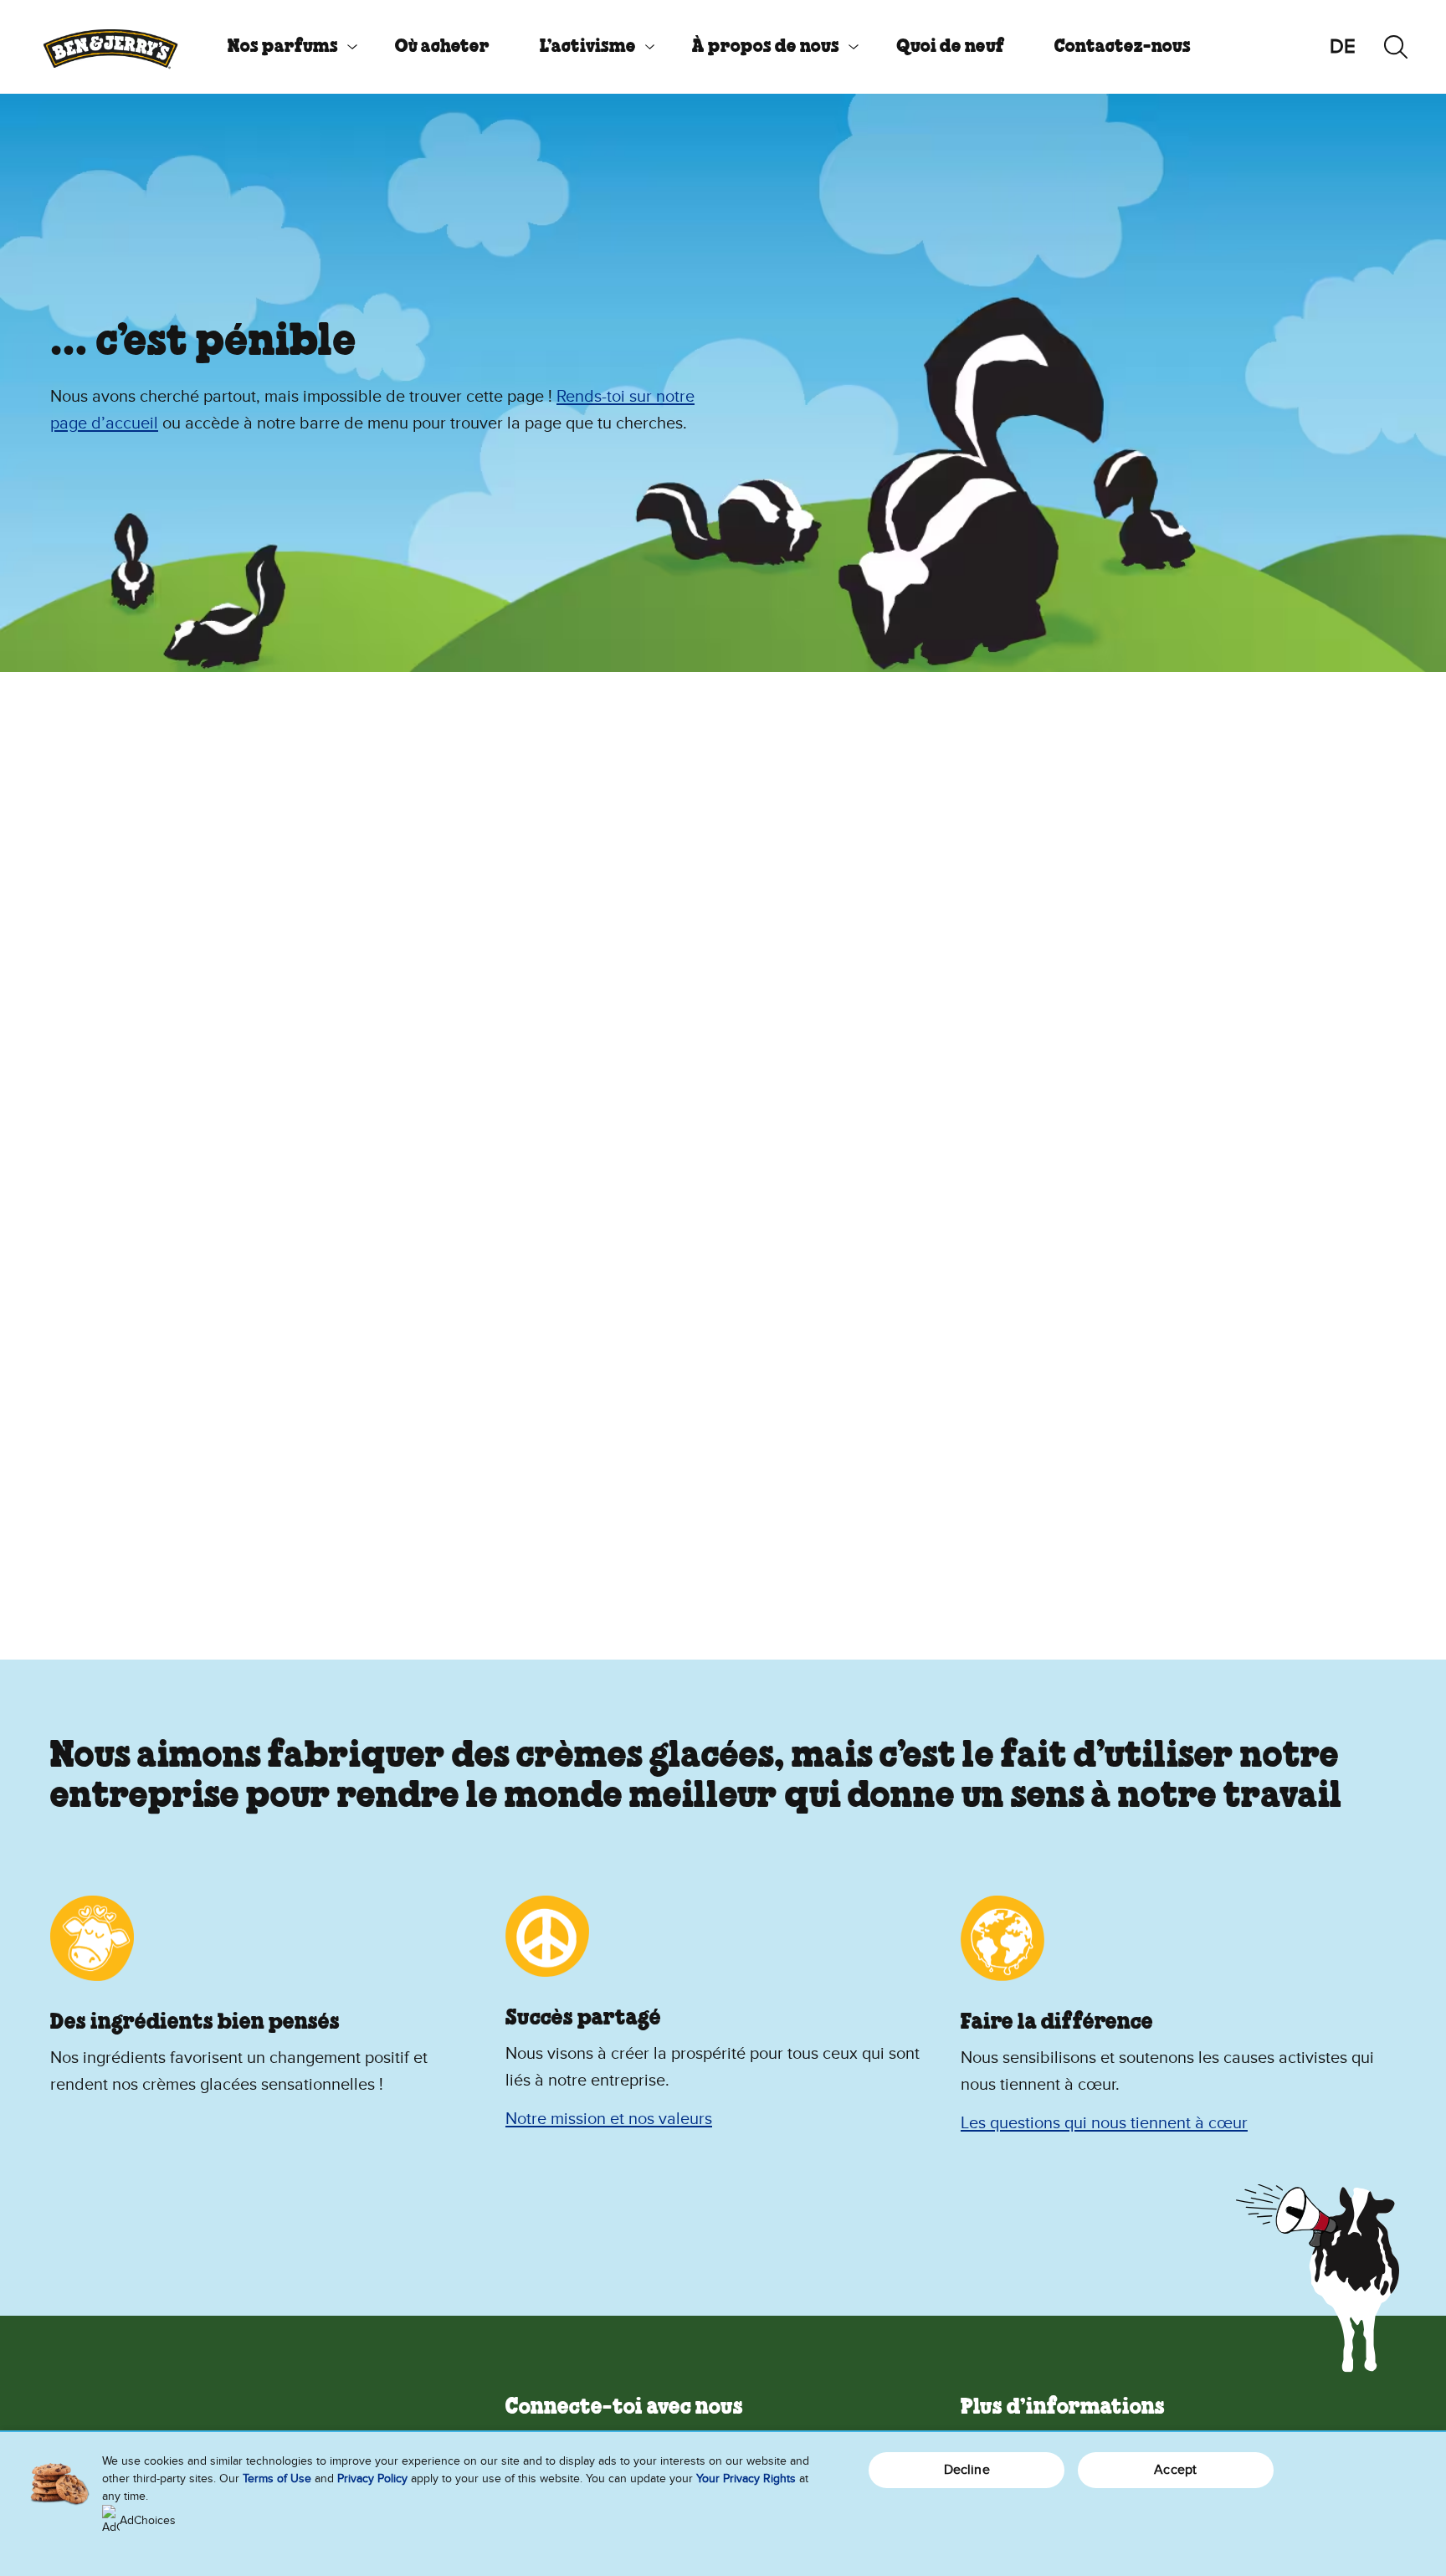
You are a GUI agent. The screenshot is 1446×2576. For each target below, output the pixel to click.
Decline (967, 2470)
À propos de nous (766, 47)
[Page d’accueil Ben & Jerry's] (110, 47)
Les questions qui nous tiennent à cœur (1104, 2123)
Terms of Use (277, 2479)
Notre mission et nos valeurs (609, 2119)
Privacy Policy (372, 2479)
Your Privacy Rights (746, 2479)
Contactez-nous (1123, 47)
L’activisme (588, 47)
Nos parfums (283, 47)
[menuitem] (286, 47)
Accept (1175, 2470)
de (1343, 46)
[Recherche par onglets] (1396, 47)
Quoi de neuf (950, 47)
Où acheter (442, 47)
